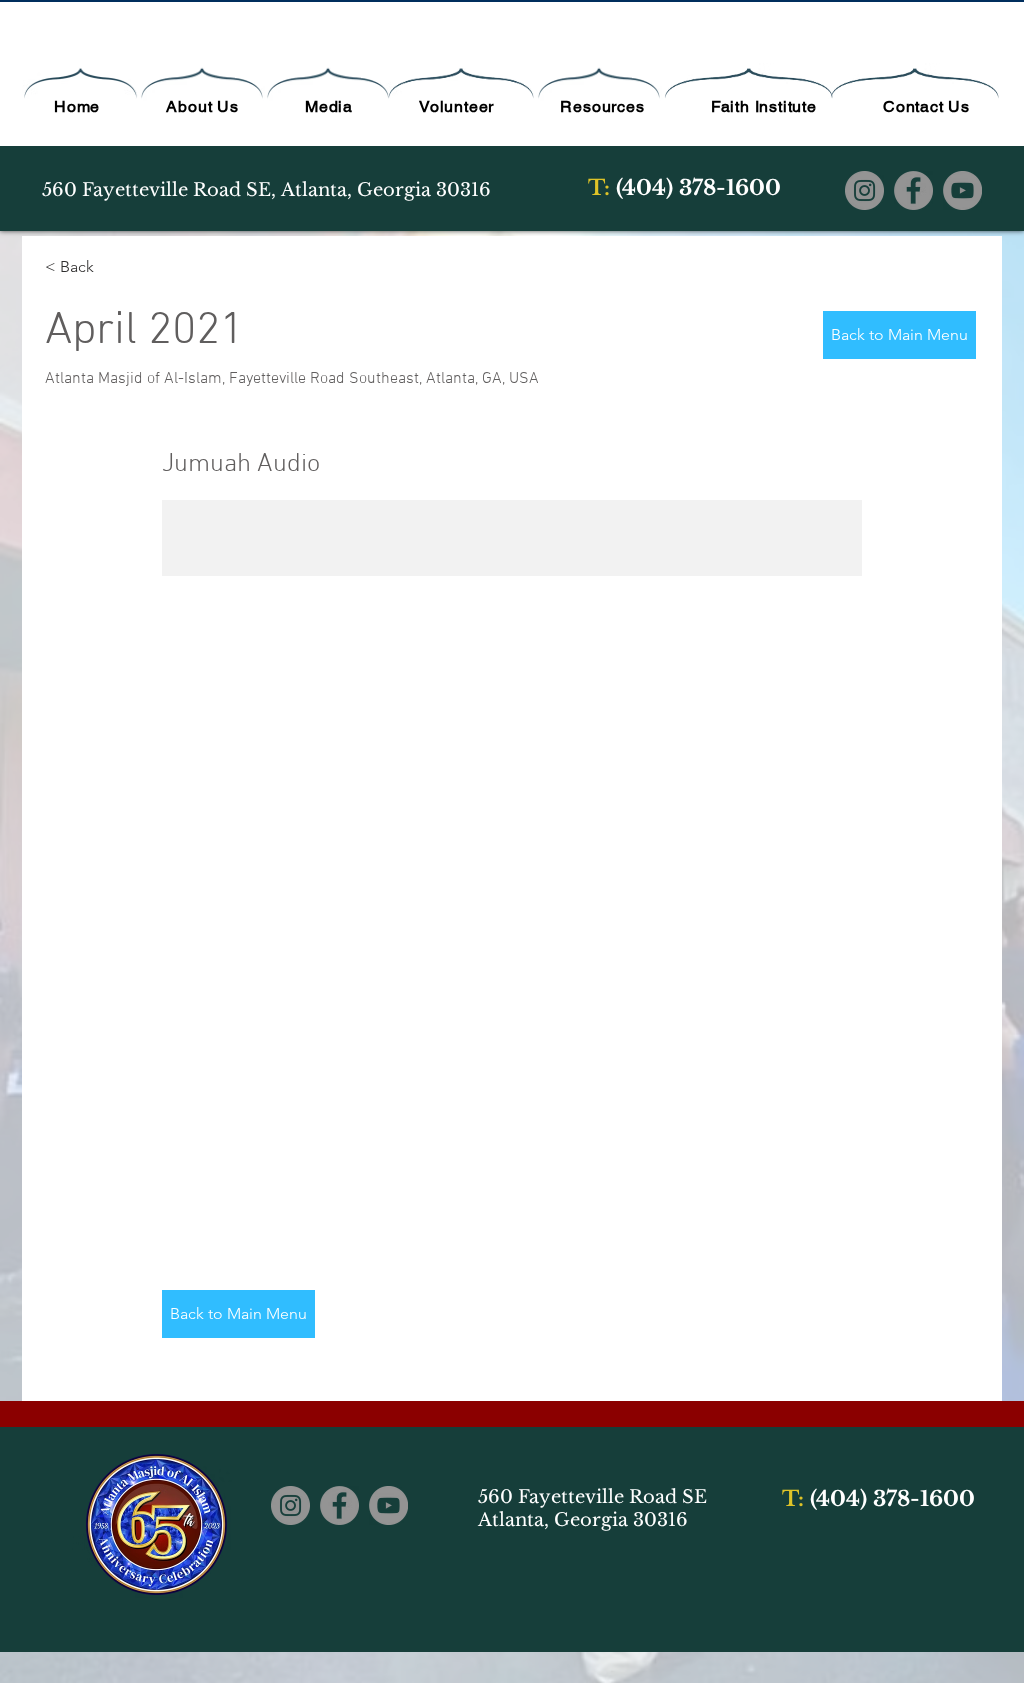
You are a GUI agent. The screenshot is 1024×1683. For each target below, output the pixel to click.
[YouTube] (962, 190)
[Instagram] (864, 190)
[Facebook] (913, 190)
